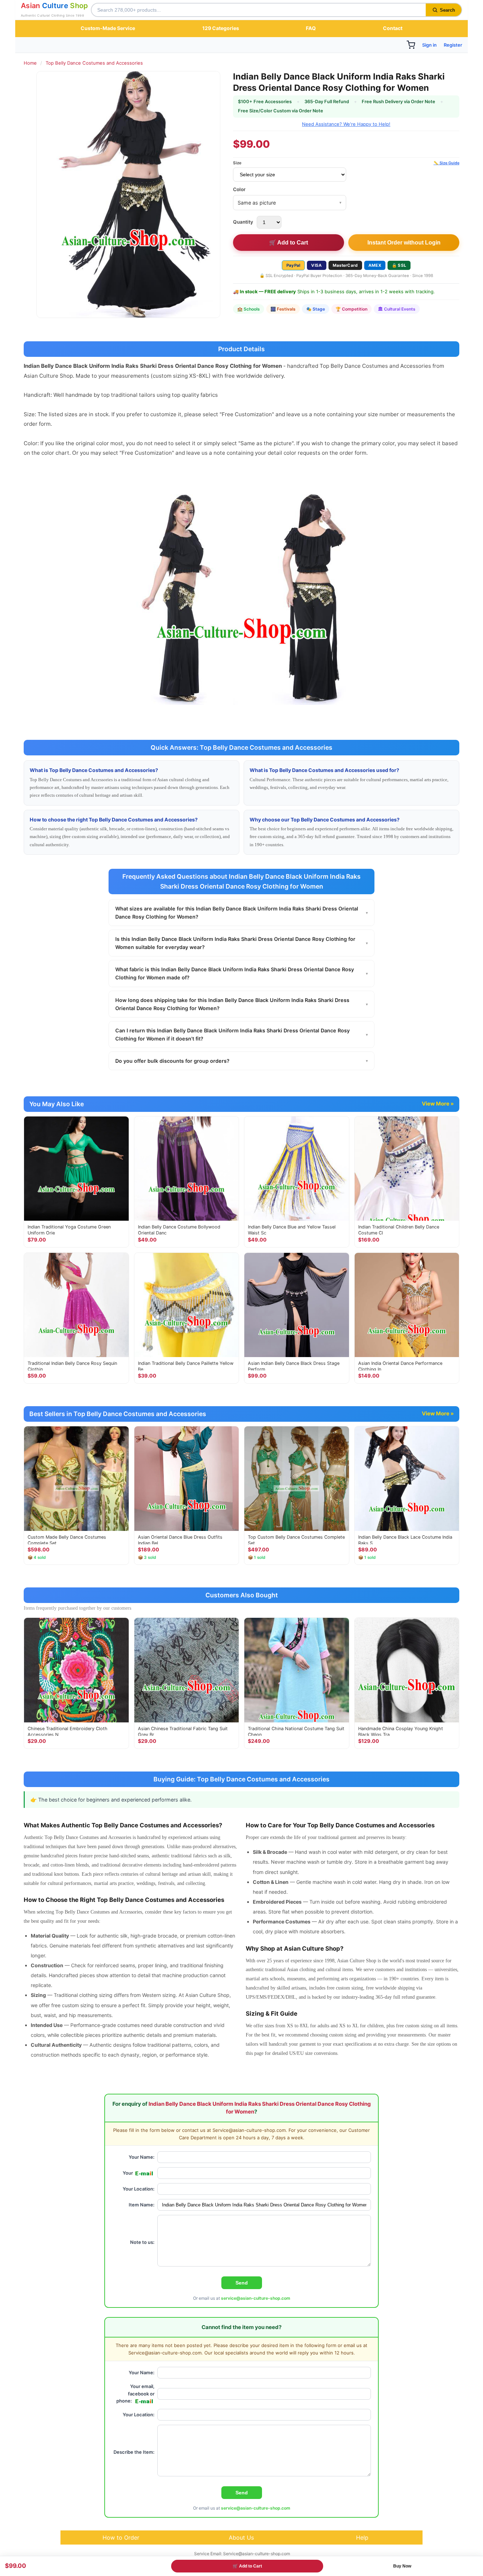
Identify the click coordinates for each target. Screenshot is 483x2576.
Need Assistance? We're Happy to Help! (346, 124)
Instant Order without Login (404, 243)
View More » (438, 1104)
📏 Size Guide (446, 163)
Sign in (429, 45)
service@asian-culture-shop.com (256, 2298)
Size (237, 163)
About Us (241, 2537)
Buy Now (402, 2566)
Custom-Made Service (108, 28)
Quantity (243, 222)
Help (362, 2537)
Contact (393, 28)
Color (239, 189)
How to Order (121, 2537)
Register (453, 45)
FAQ (311, 28)
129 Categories (221, 28)
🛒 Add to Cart (289, 243)
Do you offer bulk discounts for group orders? (241, 1061)
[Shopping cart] (411, 45)
